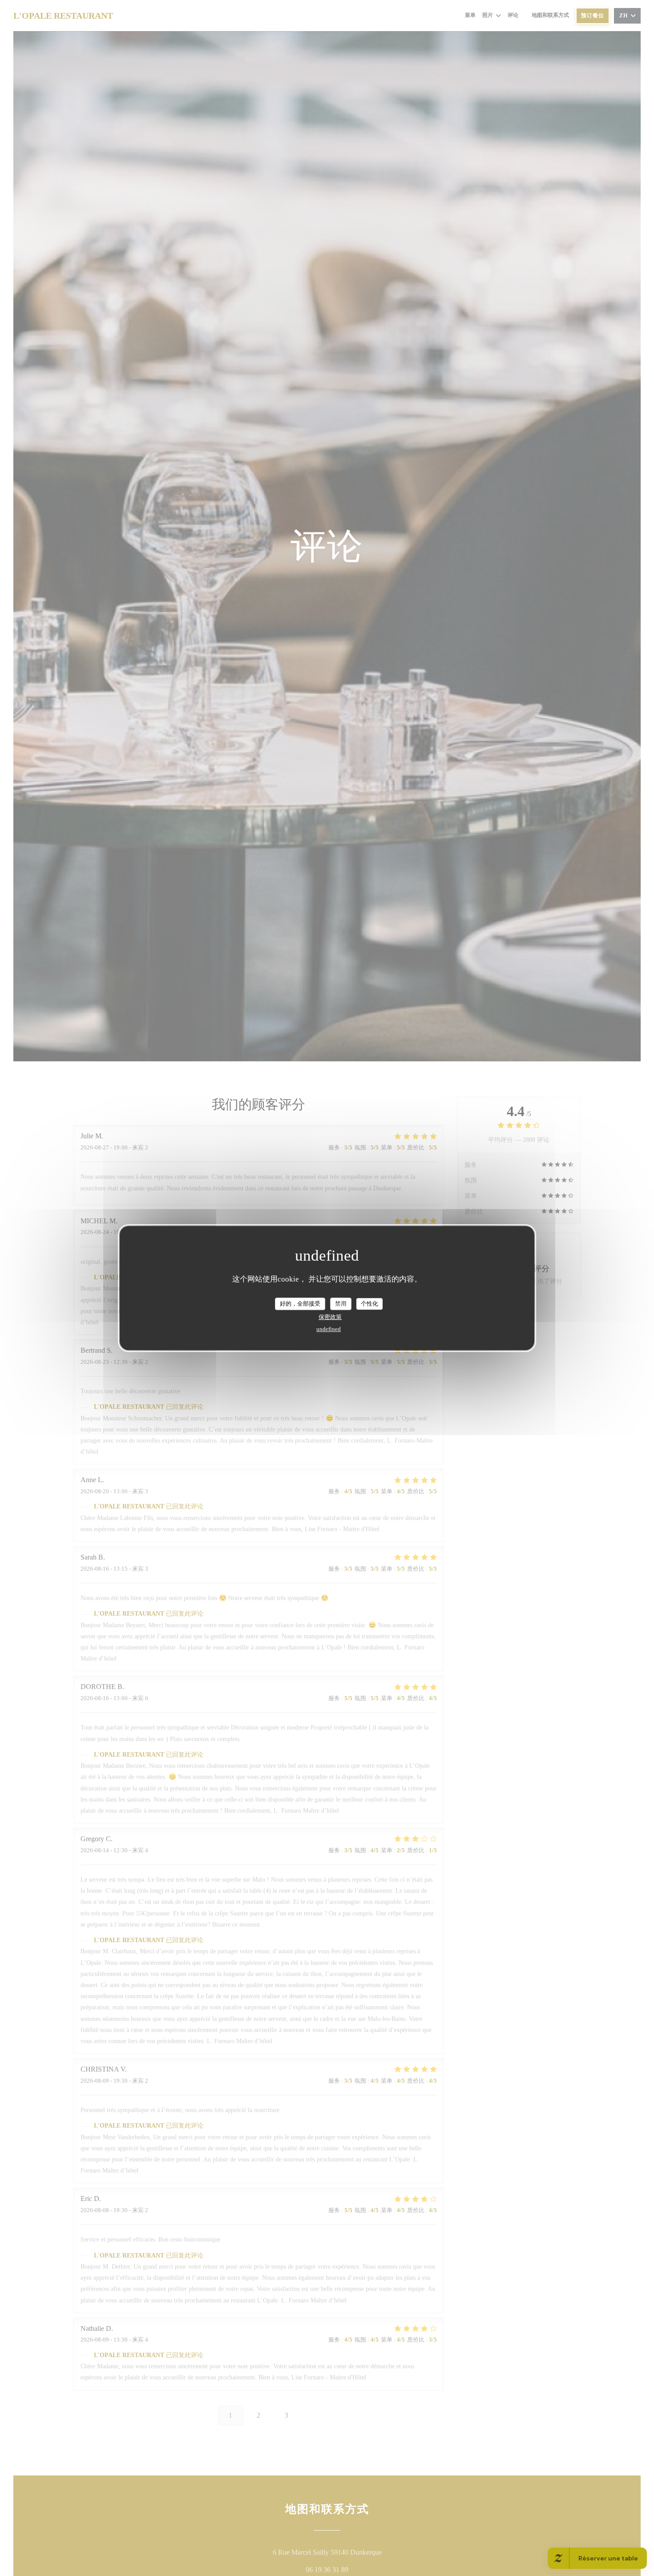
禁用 (341, 1304)
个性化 (369, 1304)
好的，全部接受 (300, 1304)
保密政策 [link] (330, 1316)
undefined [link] (329, 1328)
